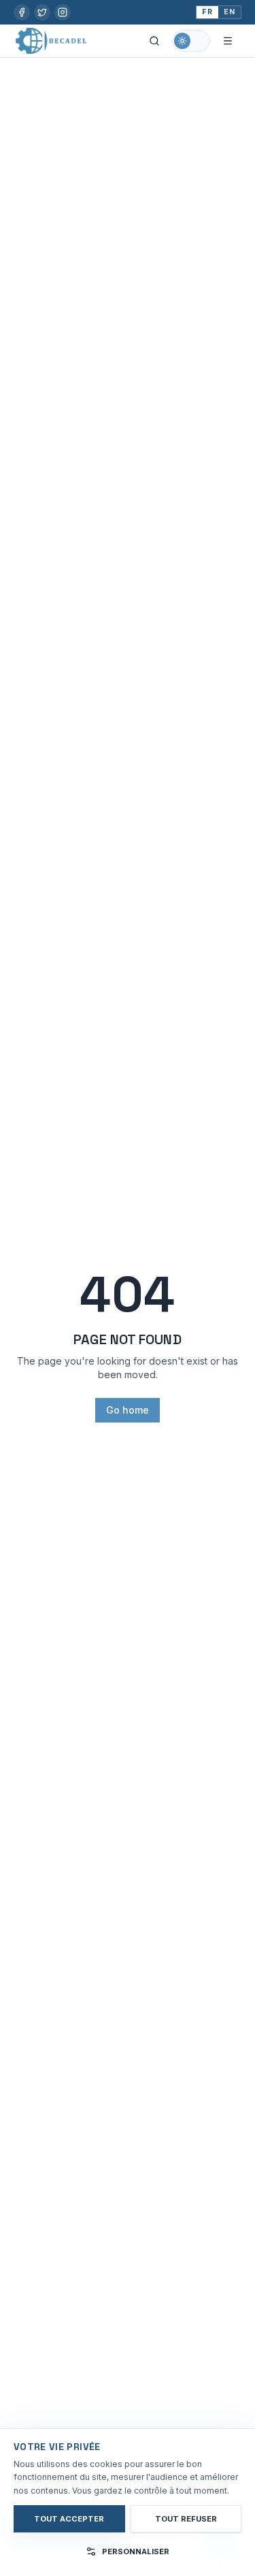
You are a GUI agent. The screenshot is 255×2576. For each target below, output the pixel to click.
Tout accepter (69, 2519)
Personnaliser (136, 2551)
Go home (128, 1410)
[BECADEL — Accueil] (51, 41)
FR (207, 12)
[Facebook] (22, 12)
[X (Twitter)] (42, 12)
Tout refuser (186, 2519)
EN (230, 12)
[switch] (191, 41)
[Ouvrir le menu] (228, 41)
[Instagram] (63, 12)
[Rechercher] (154, 41)
